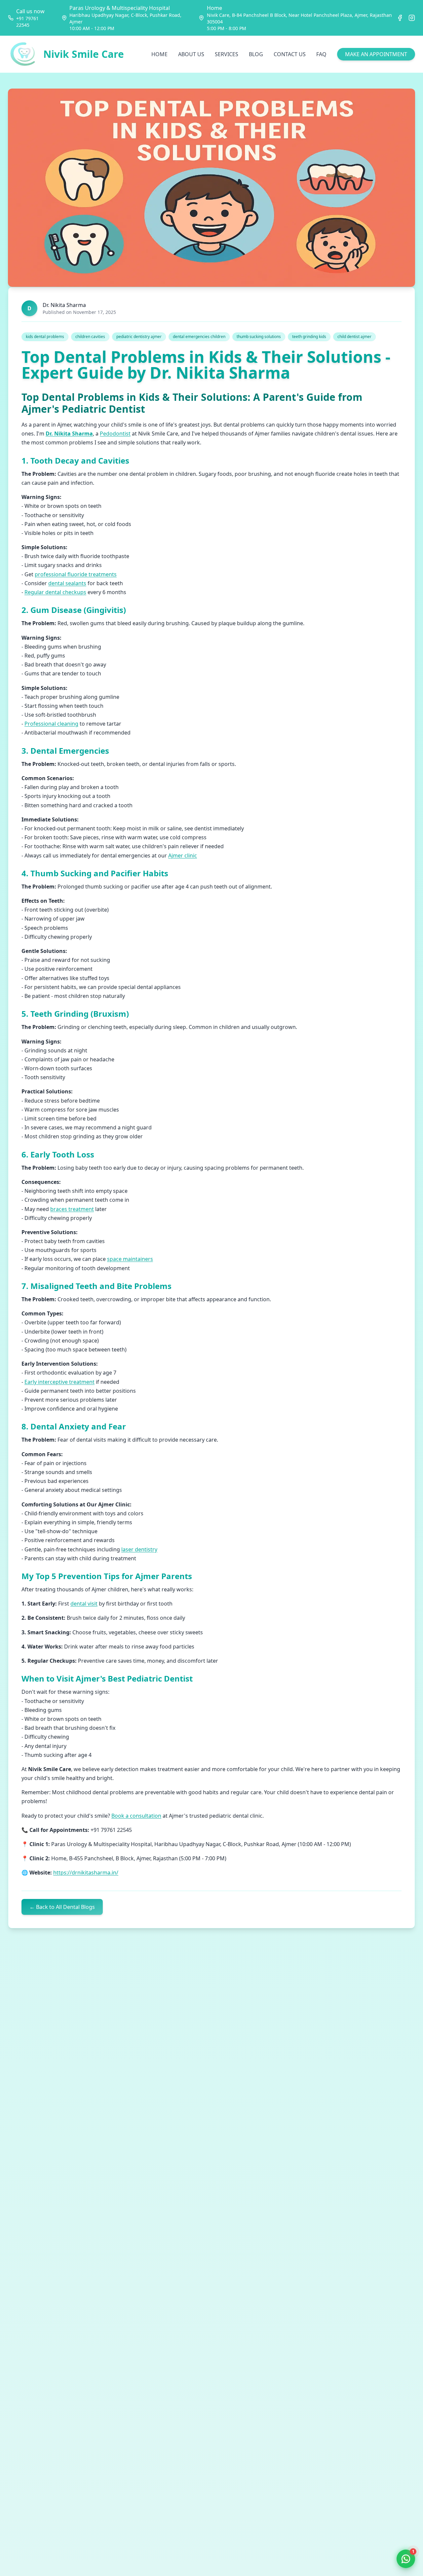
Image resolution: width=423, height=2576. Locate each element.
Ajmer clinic (183, 855)
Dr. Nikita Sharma (69, 434)
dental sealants (67, 583)
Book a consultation (136, 1816)
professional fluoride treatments (76, 574)
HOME (159, 54)
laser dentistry (139, 1549)
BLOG (256, 54)
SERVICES (227, 54)
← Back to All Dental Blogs (62, 1907)
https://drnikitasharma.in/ (86, 1873)
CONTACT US (290, 54)
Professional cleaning (51, 724)
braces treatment (72, 1209)
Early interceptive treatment (59, 1382)
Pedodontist (115, 434)
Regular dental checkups (55, 592)
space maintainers (130, 1259)
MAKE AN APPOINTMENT (376, 54)
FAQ (321, 54)
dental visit (84, 1604)
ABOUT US (191, 54)
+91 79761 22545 (27, 22)
